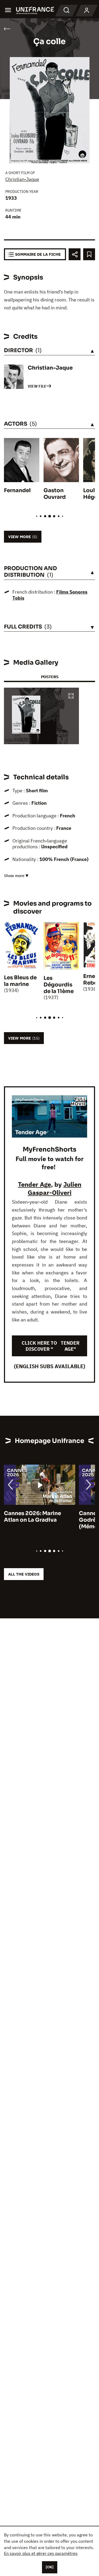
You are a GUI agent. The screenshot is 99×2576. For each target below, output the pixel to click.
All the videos (24, 1574)
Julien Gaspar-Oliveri (55, 1188)
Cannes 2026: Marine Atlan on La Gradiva (32, 1517)
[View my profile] (87, 11)
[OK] (50, 2567)
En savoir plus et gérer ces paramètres (41, 2553)
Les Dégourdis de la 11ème (59, 985)
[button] (71, 696)
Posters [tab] (50, 677)
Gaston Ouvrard (55, 494)
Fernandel (17, 490)
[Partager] (75, 254)
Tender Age (34, 1184)
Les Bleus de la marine (20, 981)
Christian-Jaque (22, 179)
